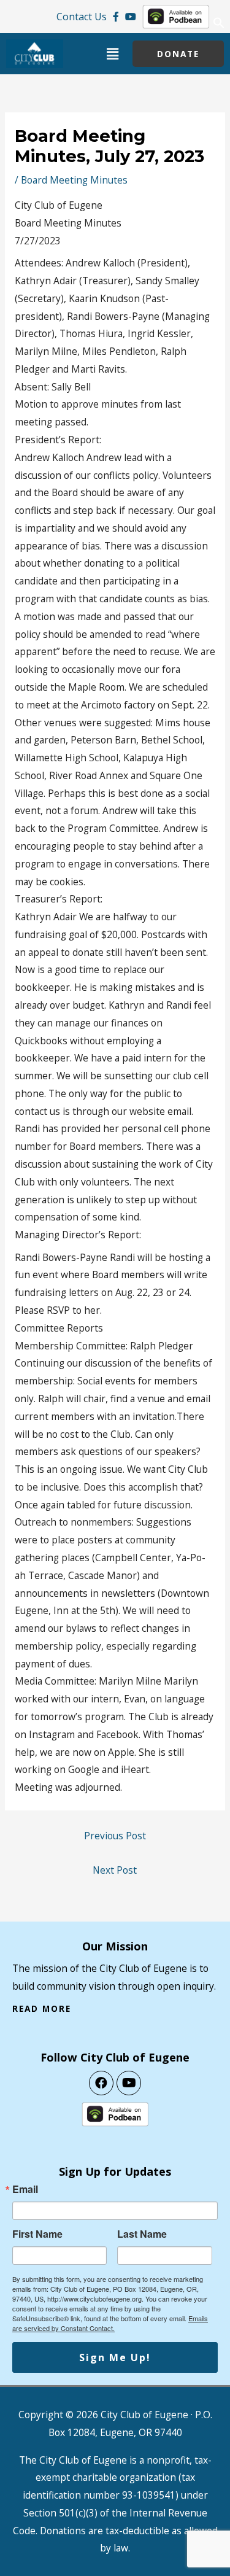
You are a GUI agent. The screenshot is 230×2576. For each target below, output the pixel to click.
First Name (37, 2234)
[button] (219, 26)
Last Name (142, 2234)
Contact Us (82, 17)
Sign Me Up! (115, 2357)
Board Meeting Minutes (74, 180)
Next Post (115, 1870)
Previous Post (115, 1836)
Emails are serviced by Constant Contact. (110, 2323)
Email (25, 2189)
